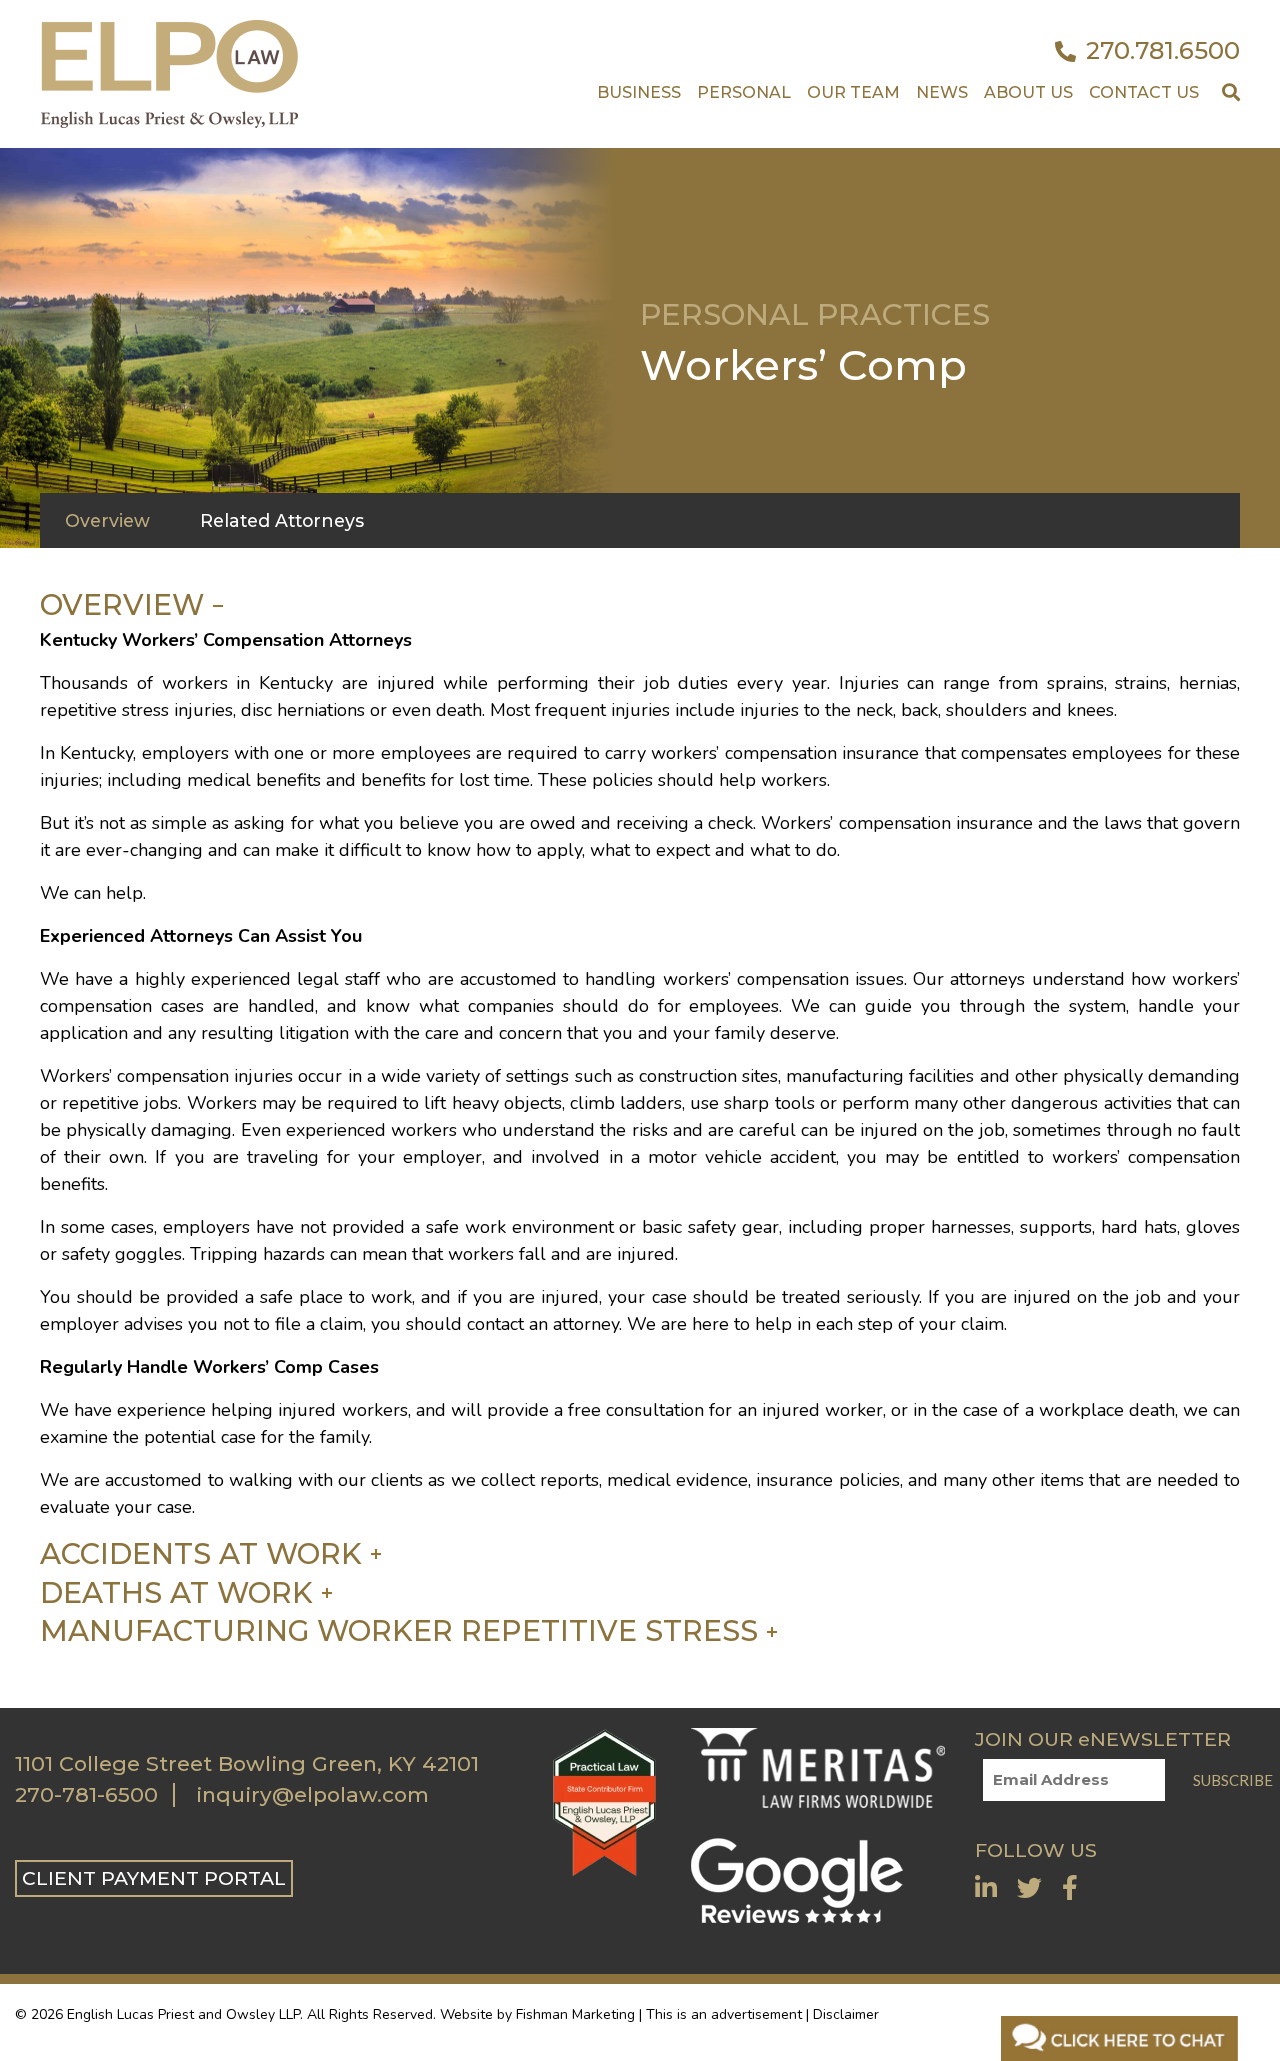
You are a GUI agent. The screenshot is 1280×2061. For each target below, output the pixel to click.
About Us (1028, 92)
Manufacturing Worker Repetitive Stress (399, 1631)
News (942, 92)
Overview (122, 605)
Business (639, 92)
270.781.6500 (1163, 51)
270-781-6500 (86, 1795)
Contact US (1144, 92)
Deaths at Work (176, 1593)
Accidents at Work (201, 1554)
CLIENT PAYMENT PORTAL (154, 1878)
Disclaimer (846, 2014)
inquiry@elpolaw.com (312, 1795)
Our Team (853, 92)
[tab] (282, 521)
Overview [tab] (107, 520)
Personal (744, 92)
